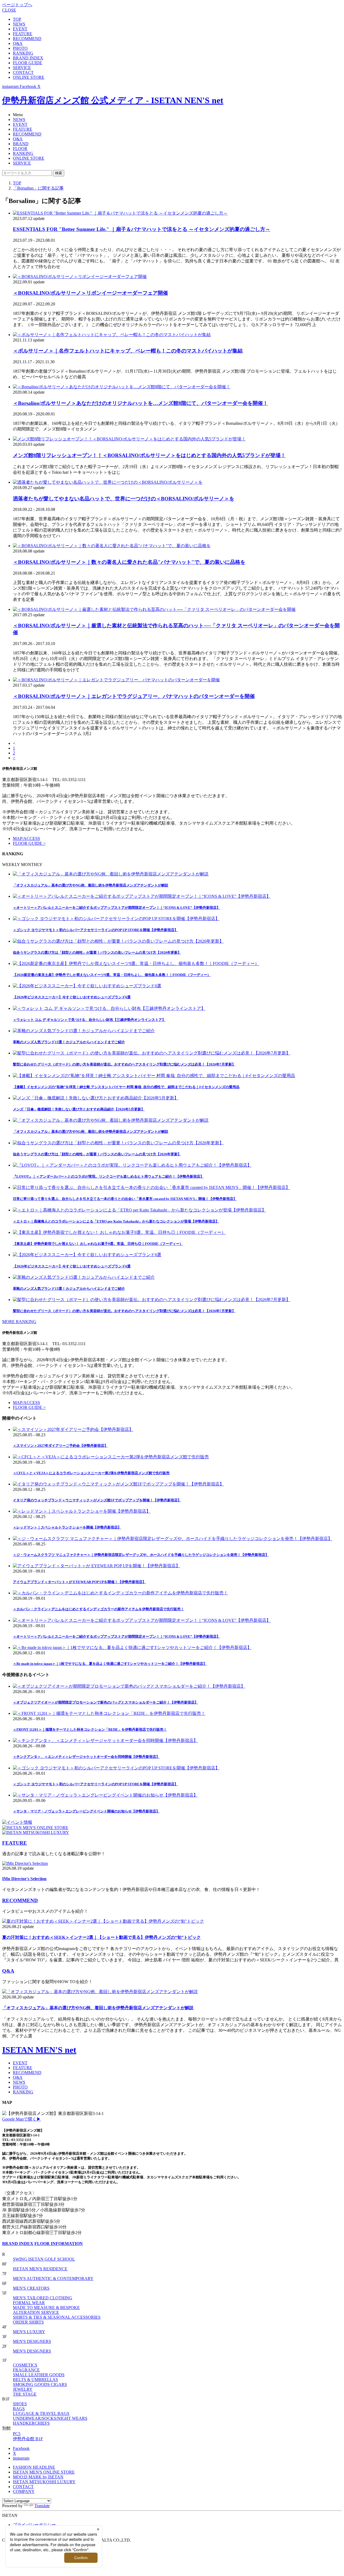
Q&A (18, 43)
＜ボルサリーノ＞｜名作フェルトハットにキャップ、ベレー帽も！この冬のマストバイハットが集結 (128, 351)
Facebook (21, 2448)
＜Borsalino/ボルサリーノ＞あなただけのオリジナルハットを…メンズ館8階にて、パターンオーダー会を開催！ (140, 403)
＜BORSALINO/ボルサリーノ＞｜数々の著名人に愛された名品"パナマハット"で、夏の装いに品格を (129, 562)
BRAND (21, 144)
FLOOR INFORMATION (59, 2244)
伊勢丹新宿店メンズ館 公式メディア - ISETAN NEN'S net (113, 100)
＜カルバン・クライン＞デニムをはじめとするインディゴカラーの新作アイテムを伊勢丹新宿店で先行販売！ (98, 1609)
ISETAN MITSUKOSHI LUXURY (44, 2482)
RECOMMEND (27, 39)
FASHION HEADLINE (34, 2467)
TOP (17, 19)
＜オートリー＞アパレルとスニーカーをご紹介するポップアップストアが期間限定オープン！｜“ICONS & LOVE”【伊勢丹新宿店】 (117, 1636)
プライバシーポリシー (34, 2525)
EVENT (20, 29)
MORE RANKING (19, 1322)
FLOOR (20, 149)
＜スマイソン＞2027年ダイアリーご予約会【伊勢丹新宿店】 (60, 1446)
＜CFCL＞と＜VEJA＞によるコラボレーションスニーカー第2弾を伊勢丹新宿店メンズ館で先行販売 (91, 1473)
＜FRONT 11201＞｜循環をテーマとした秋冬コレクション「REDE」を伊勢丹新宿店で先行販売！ (90, 1729)
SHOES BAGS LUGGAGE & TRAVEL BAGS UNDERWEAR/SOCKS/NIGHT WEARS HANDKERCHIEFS (50, 2413)
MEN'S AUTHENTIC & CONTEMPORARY (53, 2279)
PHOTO (20, 48)
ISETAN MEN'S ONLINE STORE (44, 2472)
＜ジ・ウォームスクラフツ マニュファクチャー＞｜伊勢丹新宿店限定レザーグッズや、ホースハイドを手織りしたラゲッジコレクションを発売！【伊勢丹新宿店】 (141, 1555)
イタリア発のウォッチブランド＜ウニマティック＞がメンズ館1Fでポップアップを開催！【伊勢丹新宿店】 (97, 1500)
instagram (21, 2458)
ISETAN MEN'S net (39, 2050)
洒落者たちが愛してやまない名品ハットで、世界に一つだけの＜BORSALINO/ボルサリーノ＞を (124, 499)
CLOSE (9, 10)
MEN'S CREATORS (31, 2288)
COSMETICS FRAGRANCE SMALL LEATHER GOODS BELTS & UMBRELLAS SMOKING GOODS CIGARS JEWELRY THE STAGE (40, 2380)
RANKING (23, 53)
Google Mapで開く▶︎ (21, 2119)
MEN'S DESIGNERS (32, 2341)
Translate (42, 2506)
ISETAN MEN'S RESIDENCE (40, 2269)
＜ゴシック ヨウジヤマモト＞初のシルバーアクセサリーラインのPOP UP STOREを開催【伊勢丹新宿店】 (95, 1784)
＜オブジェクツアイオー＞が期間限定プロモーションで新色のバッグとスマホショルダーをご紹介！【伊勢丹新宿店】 (105, 1702)
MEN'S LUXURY (29, 2332)
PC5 (17, 2434)
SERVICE (22, 68)
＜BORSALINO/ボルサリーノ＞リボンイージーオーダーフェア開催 (90, 293)
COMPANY (24, 2491)
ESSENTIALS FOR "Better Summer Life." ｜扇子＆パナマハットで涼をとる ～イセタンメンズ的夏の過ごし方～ (142, 229)
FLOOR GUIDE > (29, 843)
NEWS (19, 24)
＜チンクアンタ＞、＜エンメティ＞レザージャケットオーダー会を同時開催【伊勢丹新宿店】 (86, 1757)
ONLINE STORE (29, 77)
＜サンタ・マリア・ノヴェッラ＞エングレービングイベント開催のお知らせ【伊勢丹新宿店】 (86, 1811)
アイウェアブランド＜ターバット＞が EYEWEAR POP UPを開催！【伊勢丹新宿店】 (79, 1582)
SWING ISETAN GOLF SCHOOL (44, 2259)
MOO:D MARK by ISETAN (38, 2477)
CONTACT (23, 72)
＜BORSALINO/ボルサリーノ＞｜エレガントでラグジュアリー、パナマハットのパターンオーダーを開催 (134, 696)
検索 (59, 173)
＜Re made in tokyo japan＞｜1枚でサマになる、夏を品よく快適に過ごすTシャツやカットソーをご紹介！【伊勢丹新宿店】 (110, 1664)
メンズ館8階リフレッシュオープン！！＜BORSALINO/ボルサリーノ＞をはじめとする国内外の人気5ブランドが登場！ (149, 455)
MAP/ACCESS (26, 838)
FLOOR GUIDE (28, 63)
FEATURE (23, 34)
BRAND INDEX (28, 58)
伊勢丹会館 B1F (28, 2439)
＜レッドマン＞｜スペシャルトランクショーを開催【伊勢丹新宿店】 (67, 1527)
